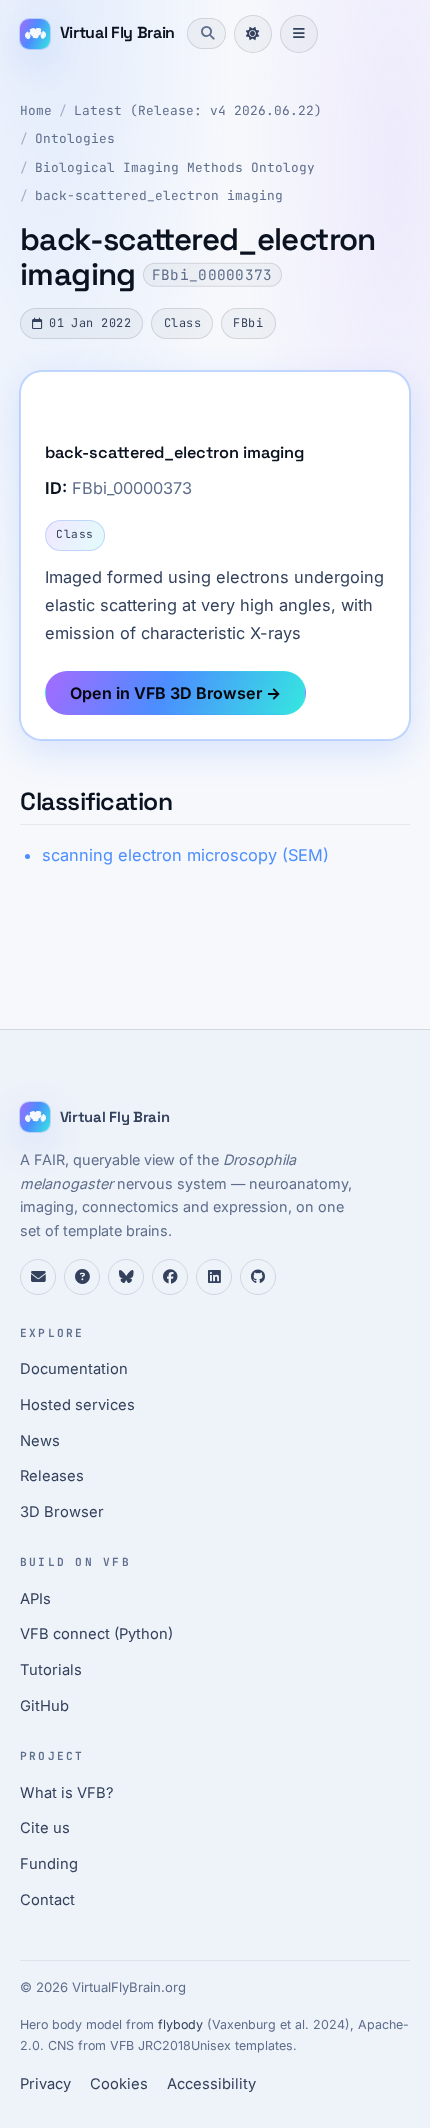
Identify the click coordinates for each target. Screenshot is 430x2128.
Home (36, 110)
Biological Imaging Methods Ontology (175, 167)
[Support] (38, 1277)
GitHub (44, 1706)
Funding (49, 1864)
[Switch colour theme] (253, 34)
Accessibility (211, 2084)
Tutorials (51, 1670)
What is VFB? (67, 1793)
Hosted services (77, 1405)
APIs (35, 1599)
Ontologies (75, 138)
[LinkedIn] (214, 1277)
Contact (47, 1900)
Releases (52, 1476)
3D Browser (62, 1512)
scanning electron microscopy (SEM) (185, 855)
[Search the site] (206, 33)
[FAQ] (82, 1277)
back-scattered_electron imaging (159, 195)
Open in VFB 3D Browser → (175, 693)
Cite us (45, 1828)
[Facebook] (170, 1277)
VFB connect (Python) (96, 1634)
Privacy (45, 2084)
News (40, 1441)
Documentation (74, 1369)
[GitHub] (258, 1277)
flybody (180, 2024)
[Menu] (299, 34)
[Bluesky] (126, 1277)
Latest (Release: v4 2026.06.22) (198, 110)
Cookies (119, 2084)
